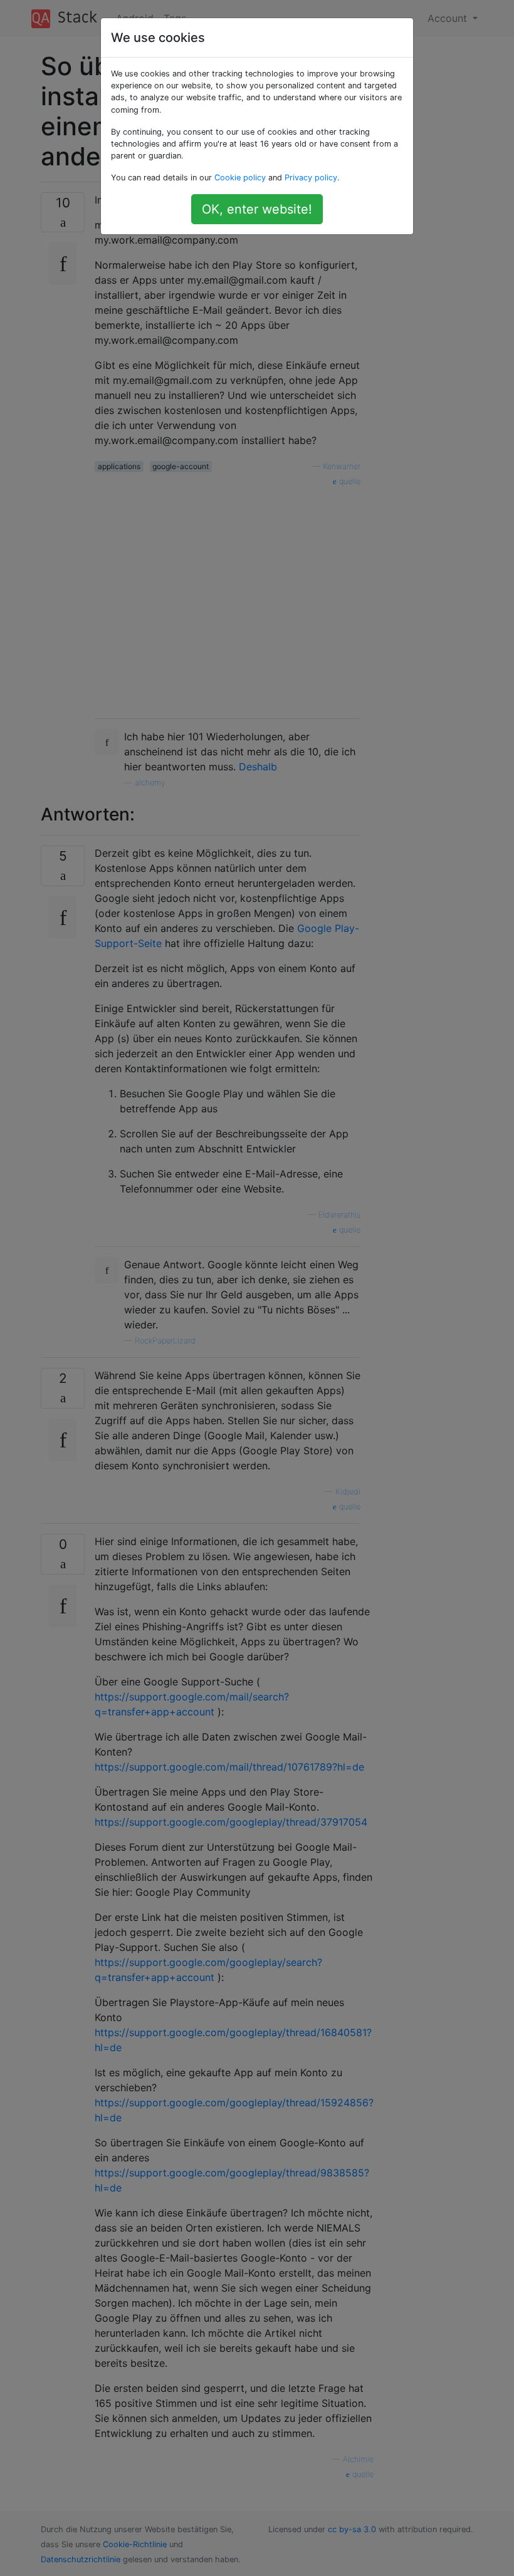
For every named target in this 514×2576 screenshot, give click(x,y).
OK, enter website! (257, 209)
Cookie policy (240, 178)
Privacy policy (311, 178)
